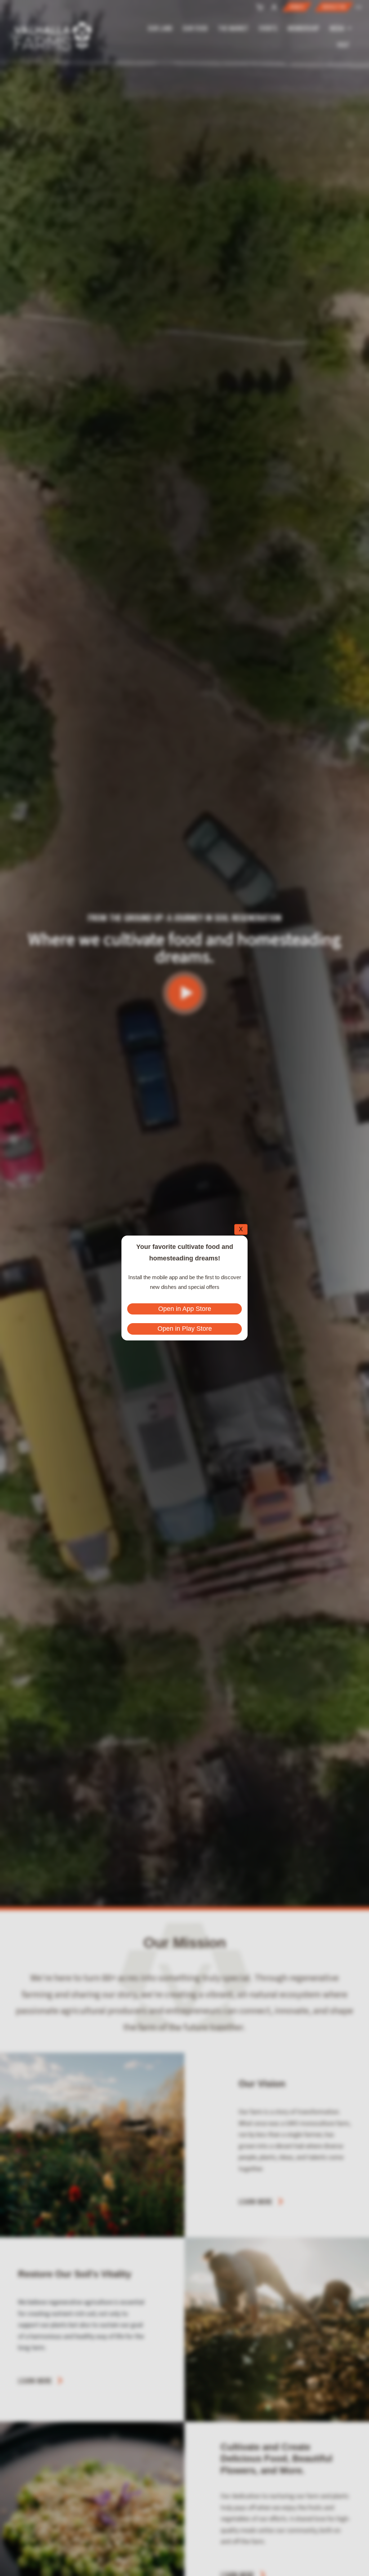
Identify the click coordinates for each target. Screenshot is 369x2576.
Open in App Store (185, 1309)
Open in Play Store (185, 1329)
